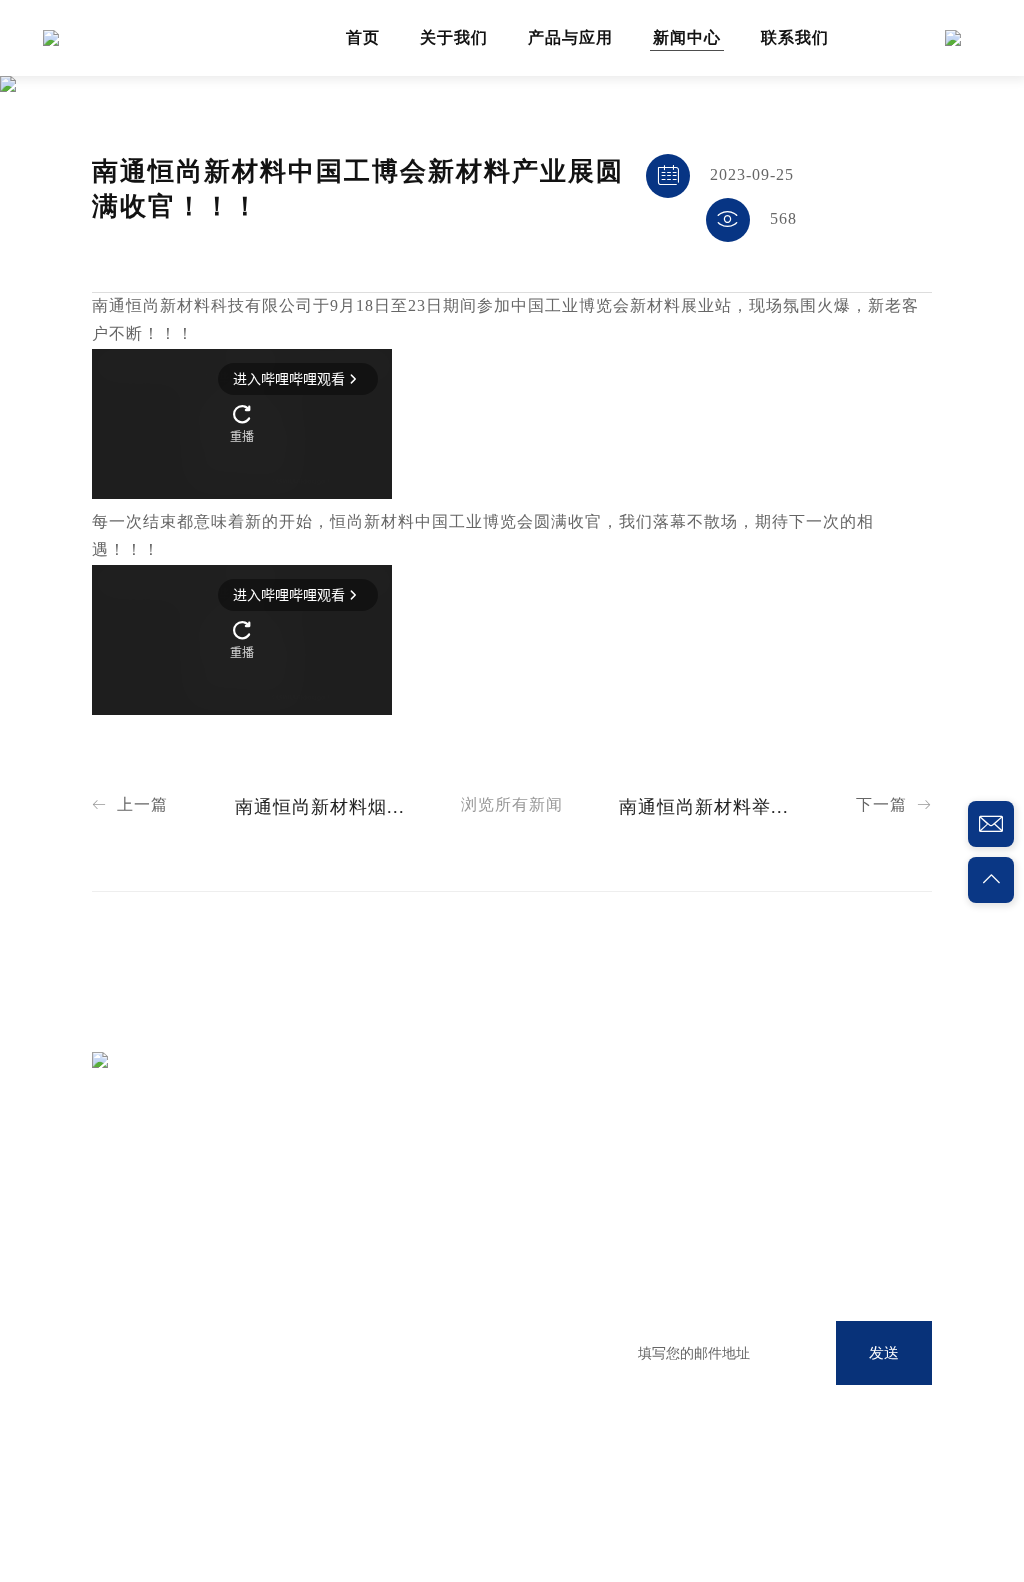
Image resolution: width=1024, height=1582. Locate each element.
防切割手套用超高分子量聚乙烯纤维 (409, 1280)
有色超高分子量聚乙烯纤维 (379, 1356)
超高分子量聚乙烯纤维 (364, 1242)
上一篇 (130, 805)
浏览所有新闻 (512, 805)
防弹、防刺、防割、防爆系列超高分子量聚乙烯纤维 (409, 1403)
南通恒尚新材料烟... (320, 808)
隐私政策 (149, 1514)
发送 (884, 1352)
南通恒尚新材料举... (704, 808)
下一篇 (894, 805)
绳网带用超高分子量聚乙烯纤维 (394, 1318)
